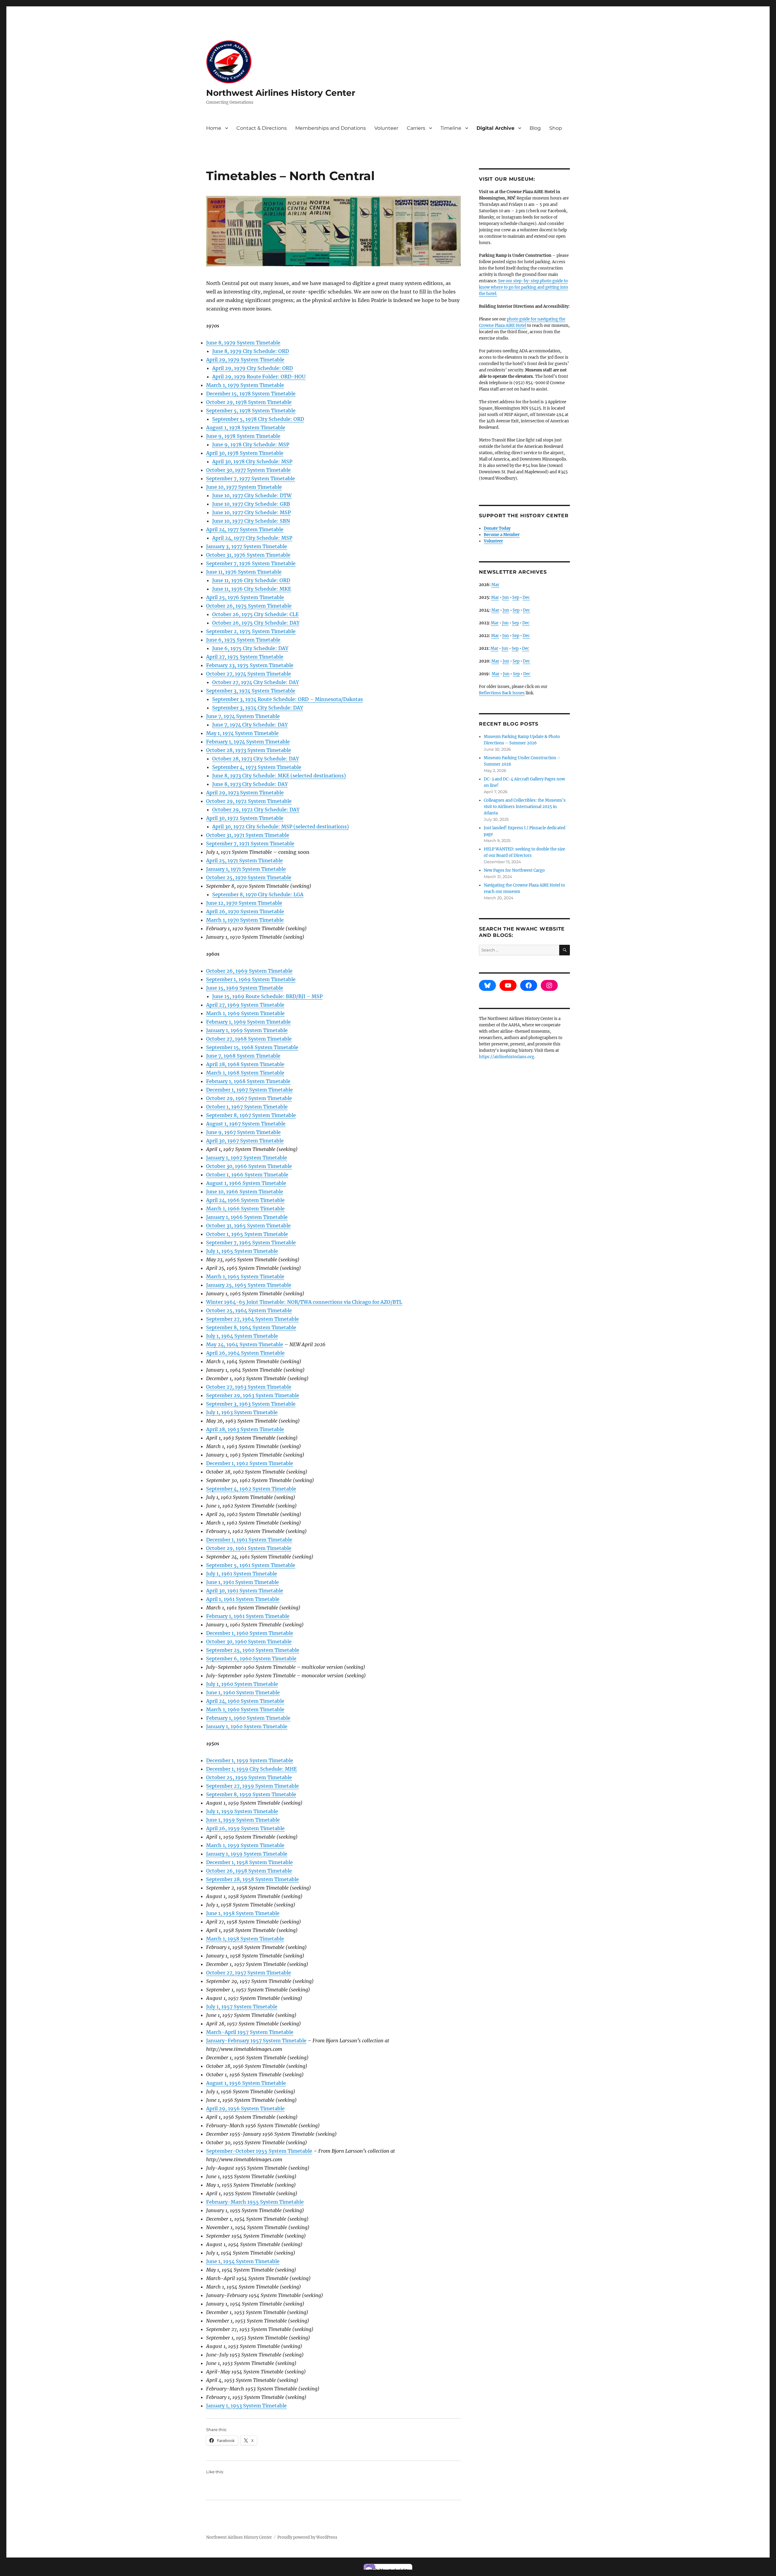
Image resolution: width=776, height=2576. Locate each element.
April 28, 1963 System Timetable (245, 1429)
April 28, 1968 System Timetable (245, 1064)
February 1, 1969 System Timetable (248, 1022)
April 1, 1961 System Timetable (243, 1599)
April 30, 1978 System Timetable (245, 453)
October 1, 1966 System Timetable (247, 1175)
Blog (535, 128)
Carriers (416, 128)
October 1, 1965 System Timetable (247, 1234)
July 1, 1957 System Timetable (242, 2007)
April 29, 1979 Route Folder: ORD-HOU (259, 377)
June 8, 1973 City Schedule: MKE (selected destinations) (279, 776)
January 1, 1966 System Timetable (247, 1217)
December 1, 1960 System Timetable (250, 1633)
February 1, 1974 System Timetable (248, 742)
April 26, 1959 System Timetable (245, 1828)
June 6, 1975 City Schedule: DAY (250, 648)
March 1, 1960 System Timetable (245, 1709)
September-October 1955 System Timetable (259, 2151)
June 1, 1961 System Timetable (242, 1582)
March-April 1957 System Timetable (250, 2032)
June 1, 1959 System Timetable (243, 1820)
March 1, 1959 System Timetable (245, 1845)
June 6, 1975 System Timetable (243, 640)
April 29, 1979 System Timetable (245, 360)
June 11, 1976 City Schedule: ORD (251, 580)
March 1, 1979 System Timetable (245, 385)
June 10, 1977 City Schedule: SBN (251, 521)
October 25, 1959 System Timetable (249, 1777)
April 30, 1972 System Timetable (245, 818)
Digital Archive (495, 128)
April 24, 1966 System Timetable (245, 1200)
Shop (556, 128)
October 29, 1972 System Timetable (249, 801)
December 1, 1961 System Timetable (249, 1540)
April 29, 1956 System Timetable (245, 2108)
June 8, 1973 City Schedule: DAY (250, 784)
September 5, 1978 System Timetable (251, 411)
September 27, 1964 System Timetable (253, 1319)
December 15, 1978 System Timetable (251, 394)
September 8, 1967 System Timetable (251, 1115)
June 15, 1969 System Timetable (245, 988)
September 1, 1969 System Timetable (251, 979)
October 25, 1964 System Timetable (249, 1310)
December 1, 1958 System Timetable (249, 1862)
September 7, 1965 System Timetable (251, 1243)
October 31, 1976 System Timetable (248, 555)
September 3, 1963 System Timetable (251, 1404)
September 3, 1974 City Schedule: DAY (258, 708)
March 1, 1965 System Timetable (245, 1276)
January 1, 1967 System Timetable (247, 1158)
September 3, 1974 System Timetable (251, 691)
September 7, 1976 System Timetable (251, 563)
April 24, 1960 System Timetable (245, 1701)
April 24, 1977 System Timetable (245, 529)
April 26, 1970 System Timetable (245, 911)
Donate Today (497, 528)
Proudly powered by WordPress (307, 2537)
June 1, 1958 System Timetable (243, 1913)
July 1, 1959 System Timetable (242, 1811)
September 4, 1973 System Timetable (257, 767)
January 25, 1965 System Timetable (249, 1285)
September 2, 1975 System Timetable (251, 631)
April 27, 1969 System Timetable (245, 1005)
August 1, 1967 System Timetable (246, 1124)
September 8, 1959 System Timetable (251, 1794)
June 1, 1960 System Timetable (243, 1692)
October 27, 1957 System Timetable (249, 1973)
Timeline (451, 128)
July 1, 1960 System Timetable (242, 1684)
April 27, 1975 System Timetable (245, 657)
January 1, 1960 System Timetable (247, 1726)
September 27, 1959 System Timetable (253, 1786)
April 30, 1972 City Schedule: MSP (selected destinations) (281, 827)
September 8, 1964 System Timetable (251, 1327)
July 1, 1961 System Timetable (242, 1574)
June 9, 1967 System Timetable (243, 1132)
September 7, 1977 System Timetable (251, 478)
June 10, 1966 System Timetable (245, 1192)
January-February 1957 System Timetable (256, 2041)
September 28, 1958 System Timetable (253, 1879)
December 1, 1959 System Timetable (250, 1760)
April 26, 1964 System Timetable (245, 1353)
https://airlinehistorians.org (507, 1057)
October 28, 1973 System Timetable (249, 750)
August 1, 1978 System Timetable (246, 428)
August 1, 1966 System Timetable (246, 1183)
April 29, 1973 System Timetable (245, 793)
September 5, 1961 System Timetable (251, 1565)
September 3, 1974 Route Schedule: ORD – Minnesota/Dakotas (288, 699)
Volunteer (386, 128)
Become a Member (502, 535)
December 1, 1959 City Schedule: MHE (251, 1769)
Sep (516, 597)
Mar (495, 585)
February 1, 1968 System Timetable (248, 1081)
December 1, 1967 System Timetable (249, 1090)
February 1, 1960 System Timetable (248, 1718)
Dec (526, 597)
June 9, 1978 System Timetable (243, 436)
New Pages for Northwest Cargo (514, 870)
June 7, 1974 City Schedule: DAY (250, 725)
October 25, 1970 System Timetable (249, 877)
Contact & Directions (262, 128)
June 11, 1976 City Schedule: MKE (252, 589)
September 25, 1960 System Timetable (253, 1650)
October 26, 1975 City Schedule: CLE (255, 614)
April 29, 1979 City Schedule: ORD (253, 368)
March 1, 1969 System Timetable (245, 1013)
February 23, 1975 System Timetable (250, 665)
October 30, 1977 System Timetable (248, 470)
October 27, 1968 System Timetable (249, 1039)
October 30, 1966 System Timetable (249, 1166)
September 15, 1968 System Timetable (252, 1047)
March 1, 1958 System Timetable (245, 1939)
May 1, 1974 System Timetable (242, 733)
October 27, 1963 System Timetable (249, 1387)
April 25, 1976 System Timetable (245, 597)
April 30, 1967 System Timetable (245, 1141)
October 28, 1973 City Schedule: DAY (256, 759)
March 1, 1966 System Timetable (245, 1209)
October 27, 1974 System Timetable (249, 674)
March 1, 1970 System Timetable (245, 920)
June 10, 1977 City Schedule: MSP (251, 512)
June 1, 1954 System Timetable (243, 2261)
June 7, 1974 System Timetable (243, 716)
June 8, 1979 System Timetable (243, 343)
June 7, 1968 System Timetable (243, 1056)
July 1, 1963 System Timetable (242, 1412)
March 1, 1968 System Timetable (245, 1073)
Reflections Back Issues (502, 693)
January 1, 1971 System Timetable (246, 869)
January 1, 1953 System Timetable (246, 2406)
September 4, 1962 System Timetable (251, 1489)
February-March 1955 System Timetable (255, 2202)
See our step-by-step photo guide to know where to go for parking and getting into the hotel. (523, 287)
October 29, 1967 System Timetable (249, 1098)
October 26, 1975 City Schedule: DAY (256, 623)
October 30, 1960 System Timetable (249, 1642)
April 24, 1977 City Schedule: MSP (252, 538)
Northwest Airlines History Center (281, 93)
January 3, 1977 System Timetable (247, 546)
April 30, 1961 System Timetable (245, 1591)
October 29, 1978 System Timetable (249, 402)
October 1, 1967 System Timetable (247, 1107)
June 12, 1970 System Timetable (244, 903)
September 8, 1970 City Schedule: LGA (258, 894)
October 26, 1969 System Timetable (249, 971)
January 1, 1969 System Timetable (247, 1030)
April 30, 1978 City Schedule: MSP (252, 461)
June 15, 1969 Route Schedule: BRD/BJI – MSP (267, 996)
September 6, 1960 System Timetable (251, 1659)
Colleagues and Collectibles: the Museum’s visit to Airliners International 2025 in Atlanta (525, 807)
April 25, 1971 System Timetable (244, 860)
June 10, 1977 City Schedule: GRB (251, 504)
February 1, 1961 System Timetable (248, 1616)
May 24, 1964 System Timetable (245, 1344)
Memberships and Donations (331, 128)
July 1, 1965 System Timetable (242, 1251)
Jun (506, 597)
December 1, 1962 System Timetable (250, 1463)
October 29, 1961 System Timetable (249, 1548)
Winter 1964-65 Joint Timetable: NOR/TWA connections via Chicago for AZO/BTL (304, 1302)
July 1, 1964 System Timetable (242, 1336)
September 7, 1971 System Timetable (250, 844)
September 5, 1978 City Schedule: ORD (258, 419)
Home (214, 128)
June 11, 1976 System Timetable (244, 572)
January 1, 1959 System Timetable (247, 1854)
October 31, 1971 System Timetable (248, 835)
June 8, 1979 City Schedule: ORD (251, 351)
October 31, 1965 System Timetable (248, 1226)
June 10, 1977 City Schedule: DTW (252, 495)
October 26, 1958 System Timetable (249, 1871)
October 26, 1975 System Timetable (249, 606)
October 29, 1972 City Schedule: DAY (256, 810)
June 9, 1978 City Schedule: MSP (251, 444)
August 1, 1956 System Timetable (246, 2083)
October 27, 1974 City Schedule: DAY (256, 682)
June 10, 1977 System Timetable (244, 487)
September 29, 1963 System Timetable (253, 1395)
